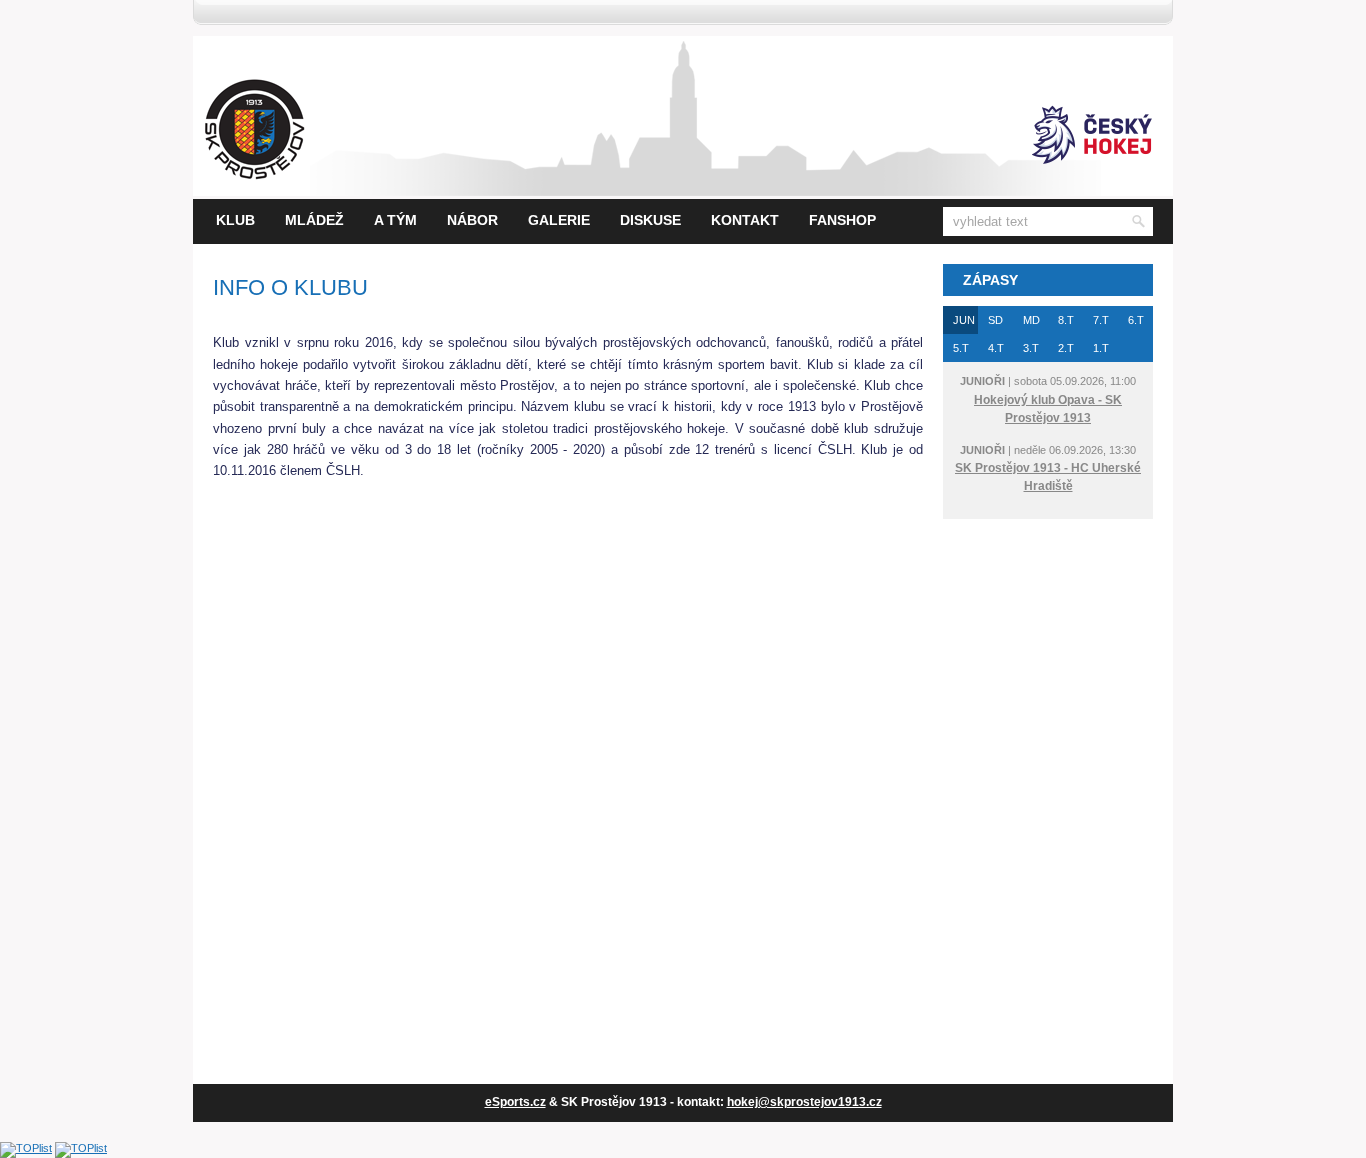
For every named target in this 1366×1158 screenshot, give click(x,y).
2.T (1066, 348)
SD (995, 320)
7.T (1101, 320)
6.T (1136, 320)
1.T (1101, 348)
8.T (1066, 320)
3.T (1031, 348)
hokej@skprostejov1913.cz (804, 1102)
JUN (964, 320)
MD (1031, 320)
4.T (996, 348)
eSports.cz (515, 1102)
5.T (961, 348)
